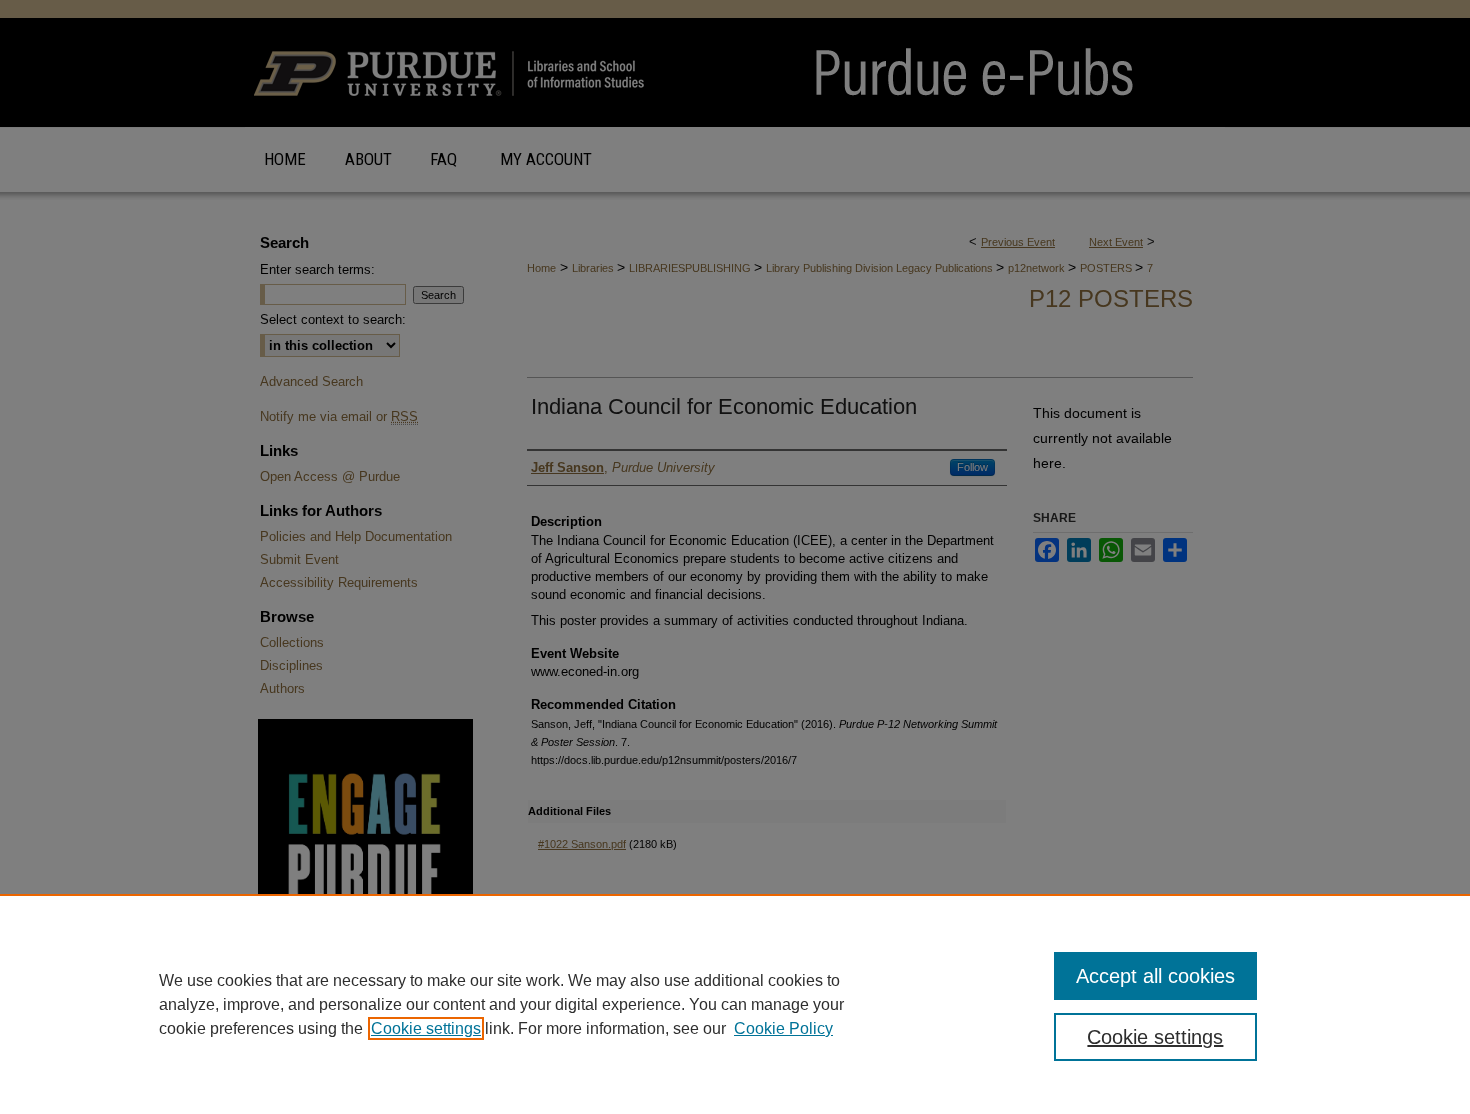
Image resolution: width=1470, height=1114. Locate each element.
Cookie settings (426, 1028)
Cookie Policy (783, 1028)
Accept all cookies (1155, 976)
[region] (735, 1004)
